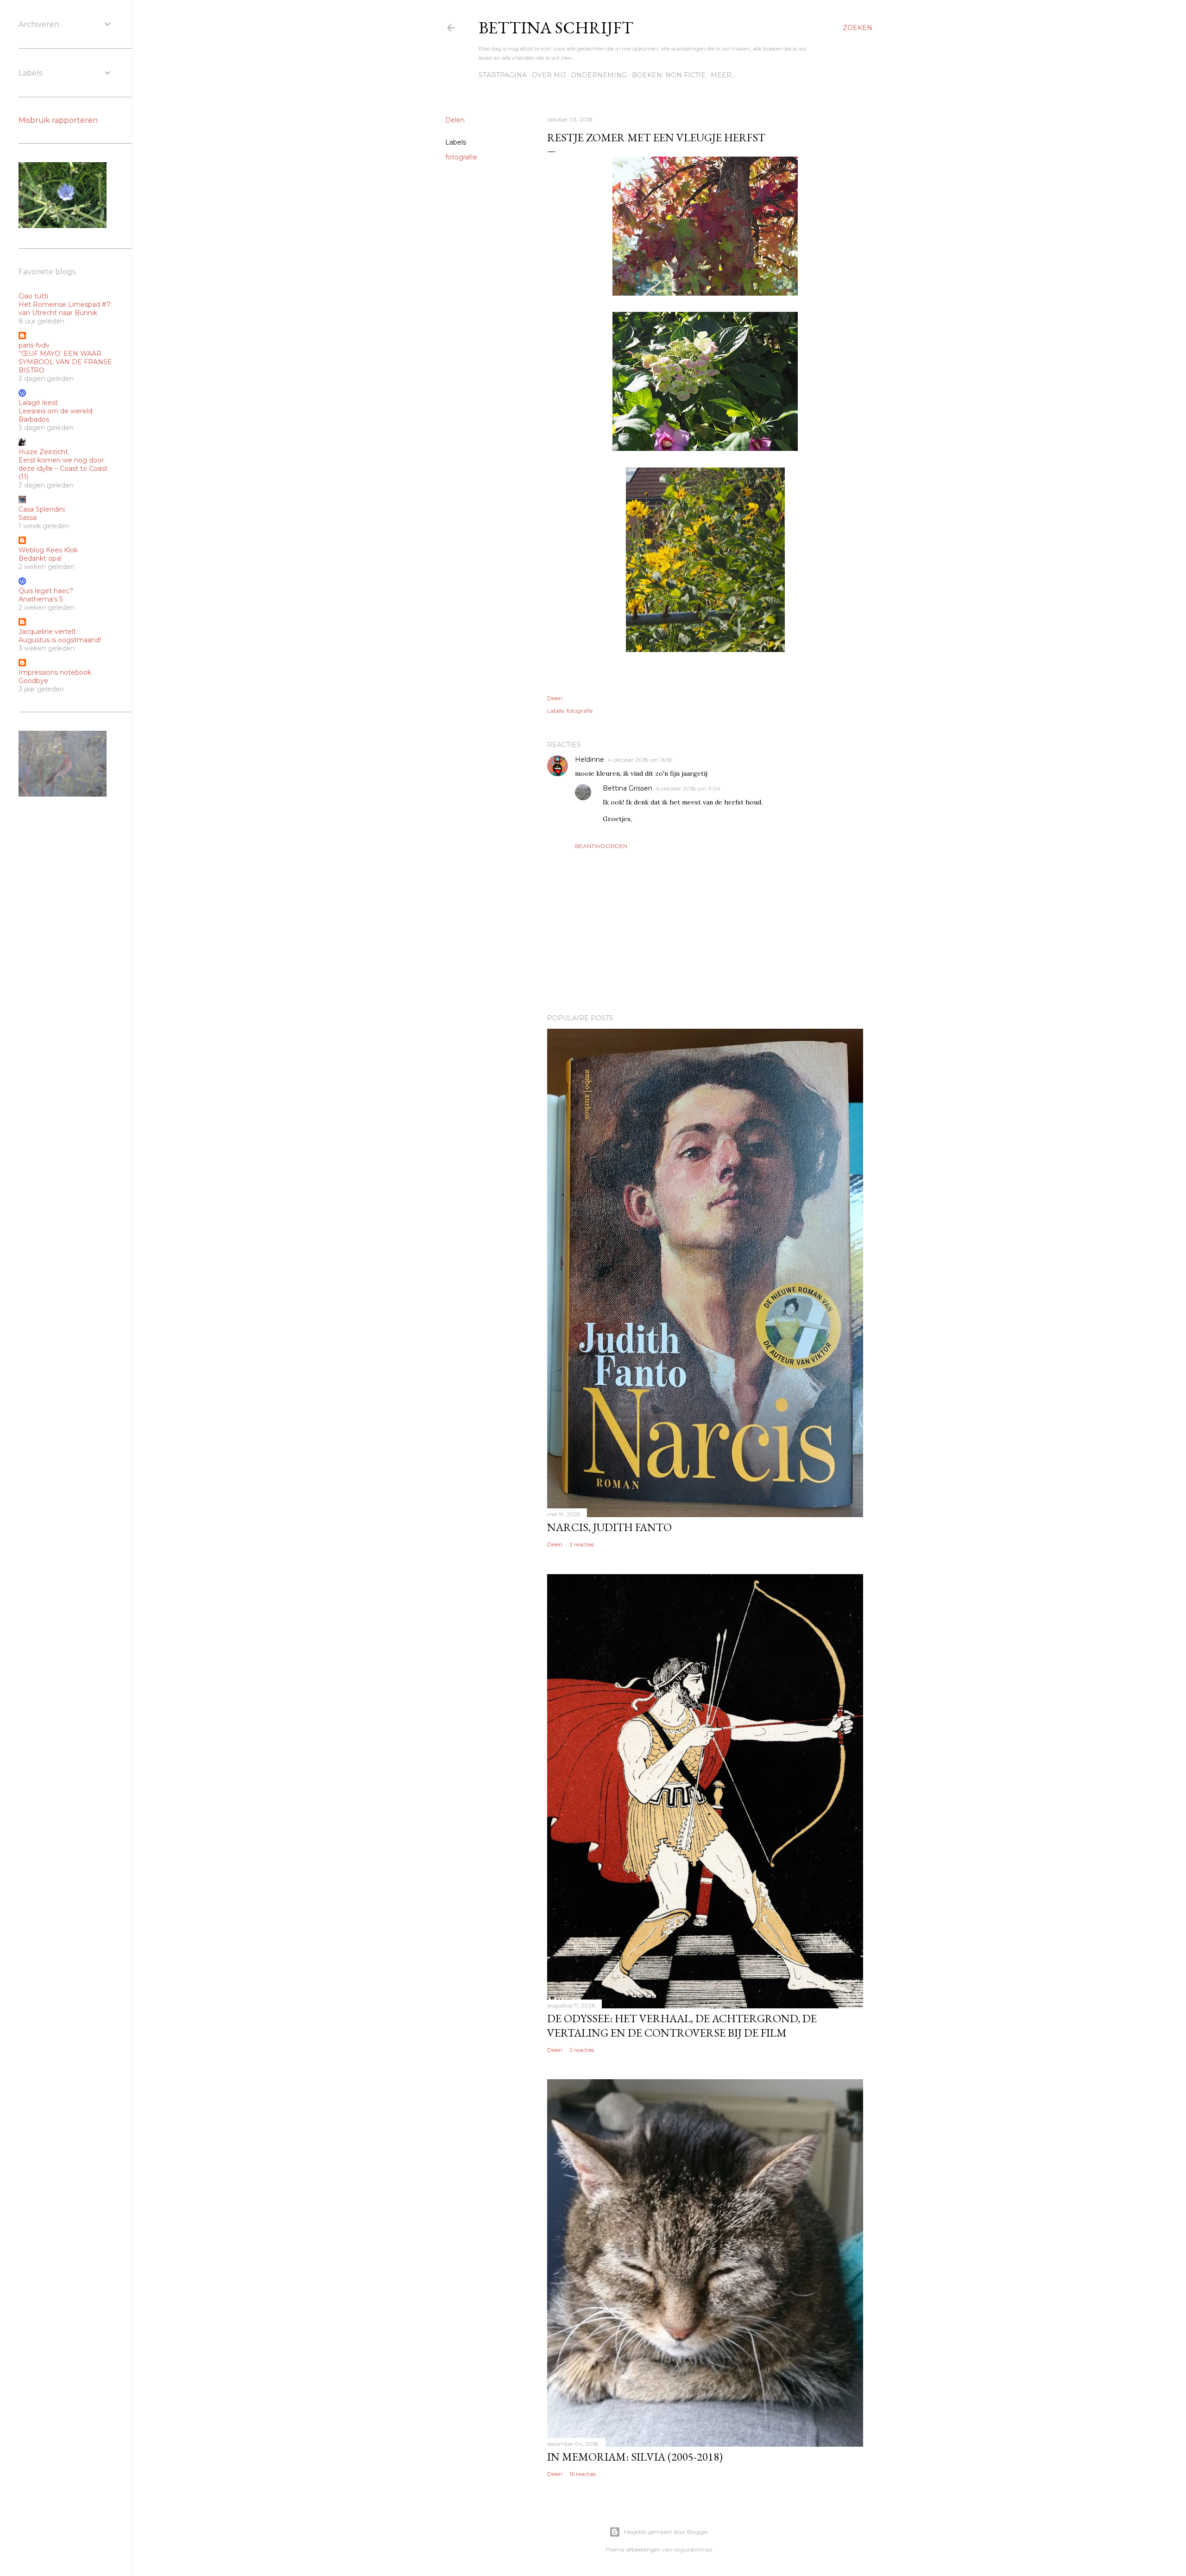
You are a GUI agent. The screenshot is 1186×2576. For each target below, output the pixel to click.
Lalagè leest (38, 403)
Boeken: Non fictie (669, 75)
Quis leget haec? (46, 591)
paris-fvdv (34, 345)
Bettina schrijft (556, 28)
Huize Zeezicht (43, 452)
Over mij (549, 75)
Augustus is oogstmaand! (60, 640)
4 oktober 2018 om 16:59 (640, 760)
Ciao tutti (33, 296)
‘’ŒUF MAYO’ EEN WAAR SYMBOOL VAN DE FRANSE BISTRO (65, 362)
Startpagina (503, 75)
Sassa (28, 518)
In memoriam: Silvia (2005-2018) (635, 2457)
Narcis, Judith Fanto (609, 1527)
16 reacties (583, 2474)
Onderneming (599, 75)
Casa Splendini (42, 509)
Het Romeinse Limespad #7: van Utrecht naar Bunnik (65, 309)
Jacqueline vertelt (47, 632)
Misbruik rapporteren (58, 120)
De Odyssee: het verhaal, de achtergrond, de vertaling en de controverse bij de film (682, 2025)
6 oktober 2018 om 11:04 (688, 788)
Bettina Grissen (628, 788)
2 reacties (582, 1544)
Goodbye (33, 681)
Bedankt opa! (40, 558)
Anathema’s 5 (41, 599)
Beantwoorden (601, 846)
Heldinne (590, 760)
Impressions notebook (55, 672)
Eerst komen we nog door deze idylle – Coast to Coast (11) (63, 468)
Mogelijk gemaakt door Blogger (666, 2532)
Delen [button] (455, 120)
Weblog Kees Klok (48, 550)
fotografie (461, 157)
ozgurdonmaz (693, 2549)
